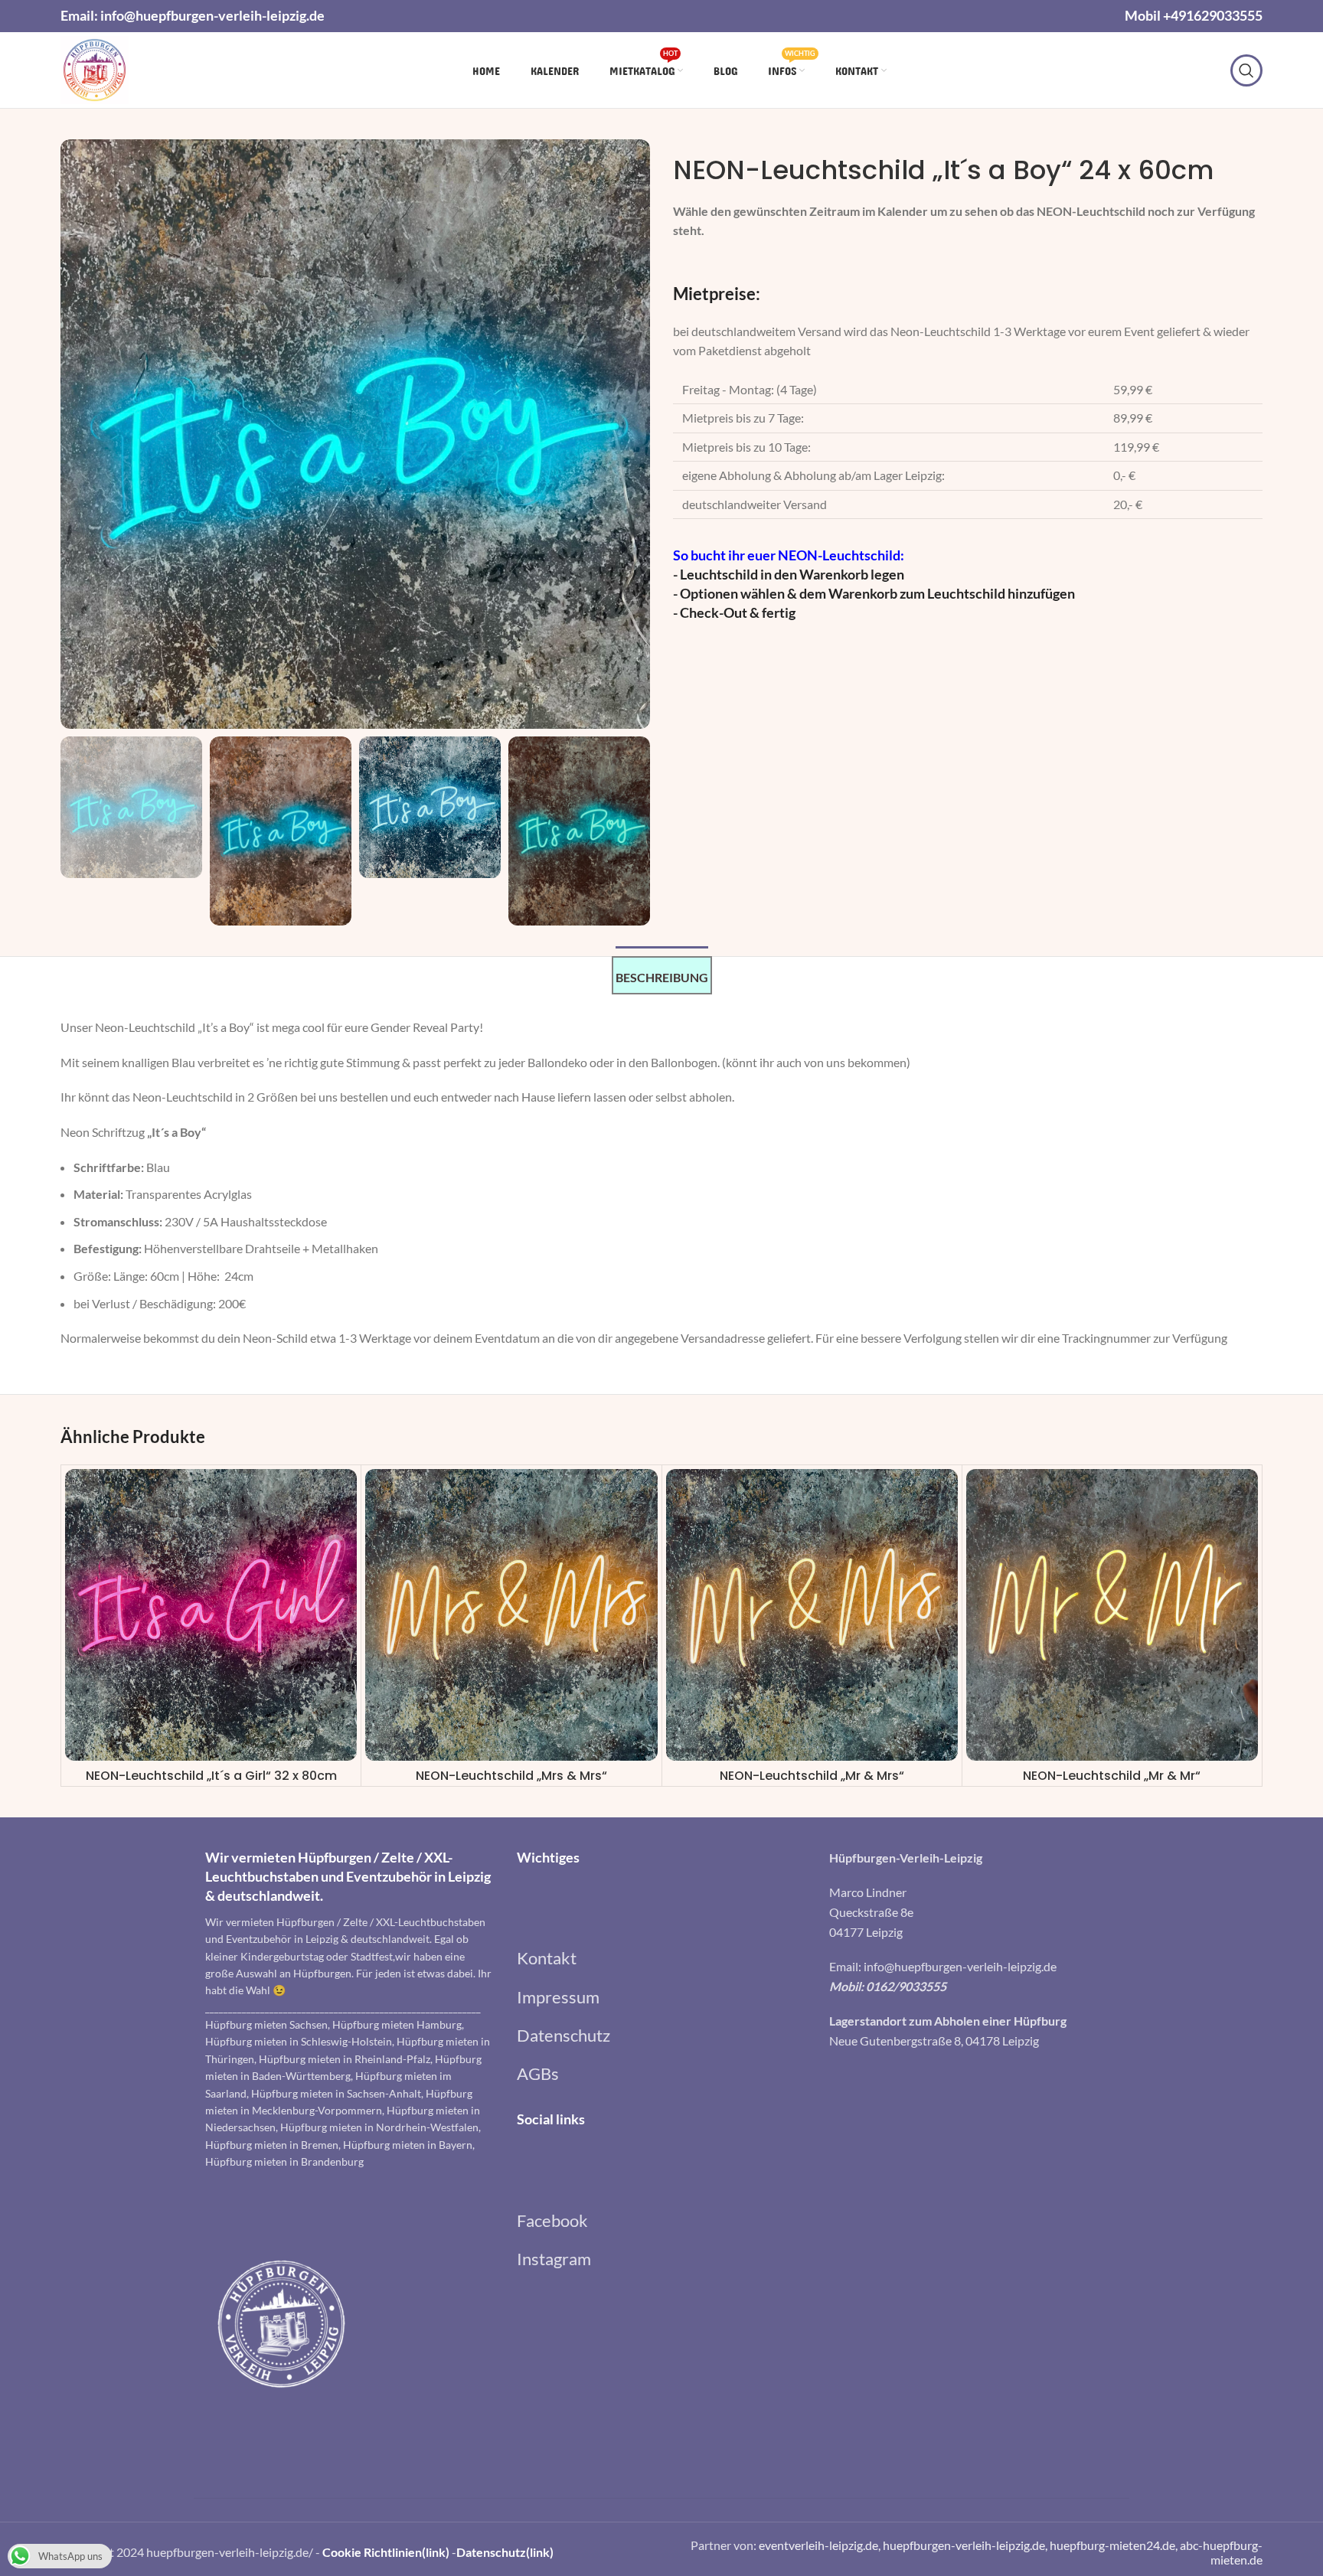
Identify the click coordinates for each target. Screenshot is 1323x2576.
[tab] (662, 975)
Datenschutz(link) (505, 2552)
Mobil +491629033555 (1194, 15)
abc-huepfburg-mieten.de (1221, 2552)
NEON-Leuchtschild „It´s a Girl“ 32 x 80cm (211, 1776)
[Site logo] (95, 69)
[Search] (1246, 70)
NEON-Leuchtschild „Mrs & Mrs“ (511, 1776)
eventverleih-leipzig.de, (821, 2545)
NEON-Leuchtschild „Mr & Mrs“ (812, 1776)
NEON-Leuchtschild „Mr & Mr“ (1112, 1776)
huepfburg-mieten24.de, (1115, 2545)
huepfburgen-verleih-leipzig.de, (966, 2545)
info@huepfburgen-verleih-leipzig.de (212, 15)
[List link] (661, 1958)
